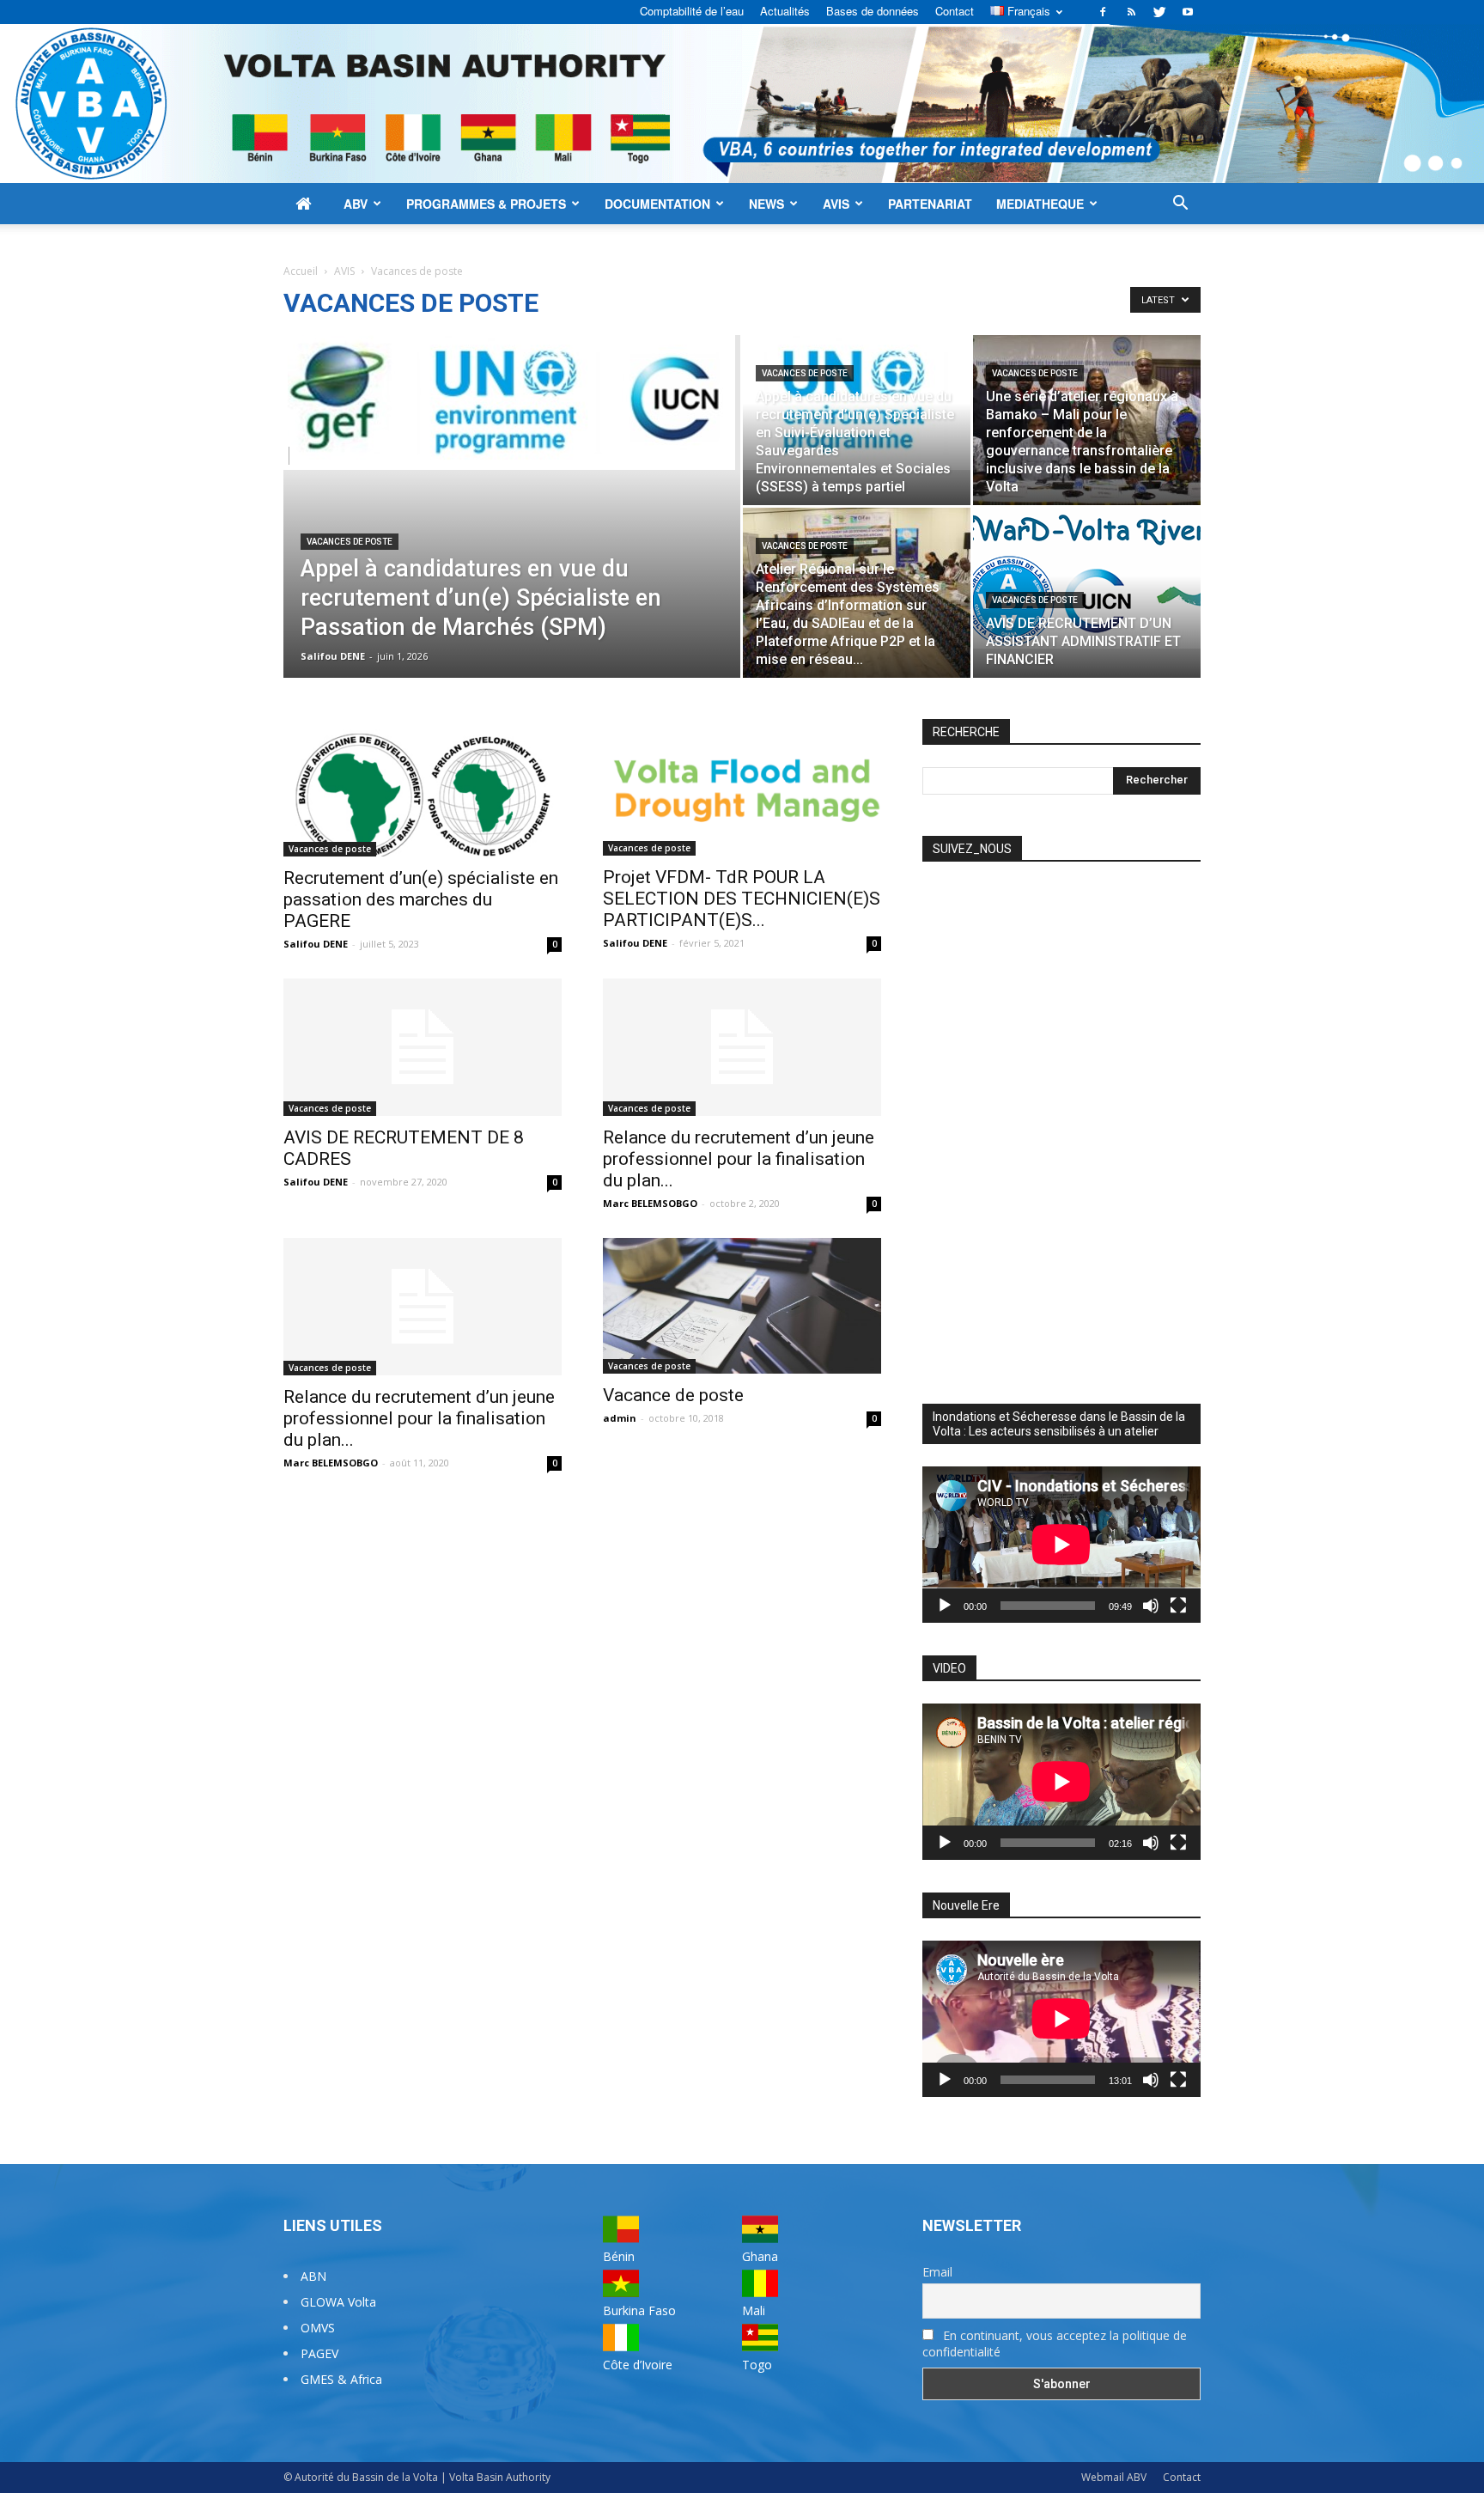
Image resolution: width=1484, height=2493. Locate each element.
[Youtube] (1188, 12)
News (766, 204)
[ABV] (742, 104)
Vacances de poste (350, 542)
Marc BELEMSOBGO (650, 1203)
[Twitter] (1159, 12)
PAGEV (319, 2353)
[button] (1180, 205)
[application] (1061, 1545)
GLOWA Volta (338, 2302)
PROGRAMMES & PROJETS (486, 204)
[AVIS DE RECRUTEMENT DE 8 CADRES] (423, 1047)
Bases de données (873, 11)
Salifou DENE (333, 656)
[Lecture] (945, 1606)
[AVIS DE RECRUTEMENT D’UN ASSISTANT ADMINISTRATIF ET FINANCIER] (1087, 578)
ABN (313, 2276)
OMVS (318, 2328)
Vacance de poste (673, 1395)
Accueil (301, 271)
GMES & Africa (341, 2379)
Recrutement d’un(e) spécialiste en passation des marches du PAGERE (421, 899)
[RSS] (1131, 12)
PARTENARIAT (930, 204)
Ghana (760, 2256)
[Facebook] (1103, 12)
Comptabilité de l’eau (692, 11)
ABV (356, 204)
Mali (754, 2310)
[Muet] (1151, 1606)
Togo (757, 2365)
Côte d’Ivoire (638, 2365)
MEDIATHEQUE (1040, 204)
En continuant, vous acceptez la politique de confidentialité (1055, 2344)
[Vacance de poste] (742, 1306)
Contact (955, 11)
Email (937, 2272)
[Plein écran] (1178, 1606)
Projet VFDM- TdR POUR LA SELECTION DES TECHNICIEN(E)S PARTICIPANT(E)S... (742, 899)
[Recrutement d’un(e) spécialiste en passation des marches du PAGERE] (423, 788)
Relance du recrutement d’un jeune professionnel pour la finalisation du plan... (739, 1159)
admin (620, 1418)
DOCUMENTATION (657, 204)
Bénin (619, 2256)
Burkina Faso (639, 2310)
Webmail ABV (1114, 2477)
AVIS (836, 204)
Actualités (785, 11)
